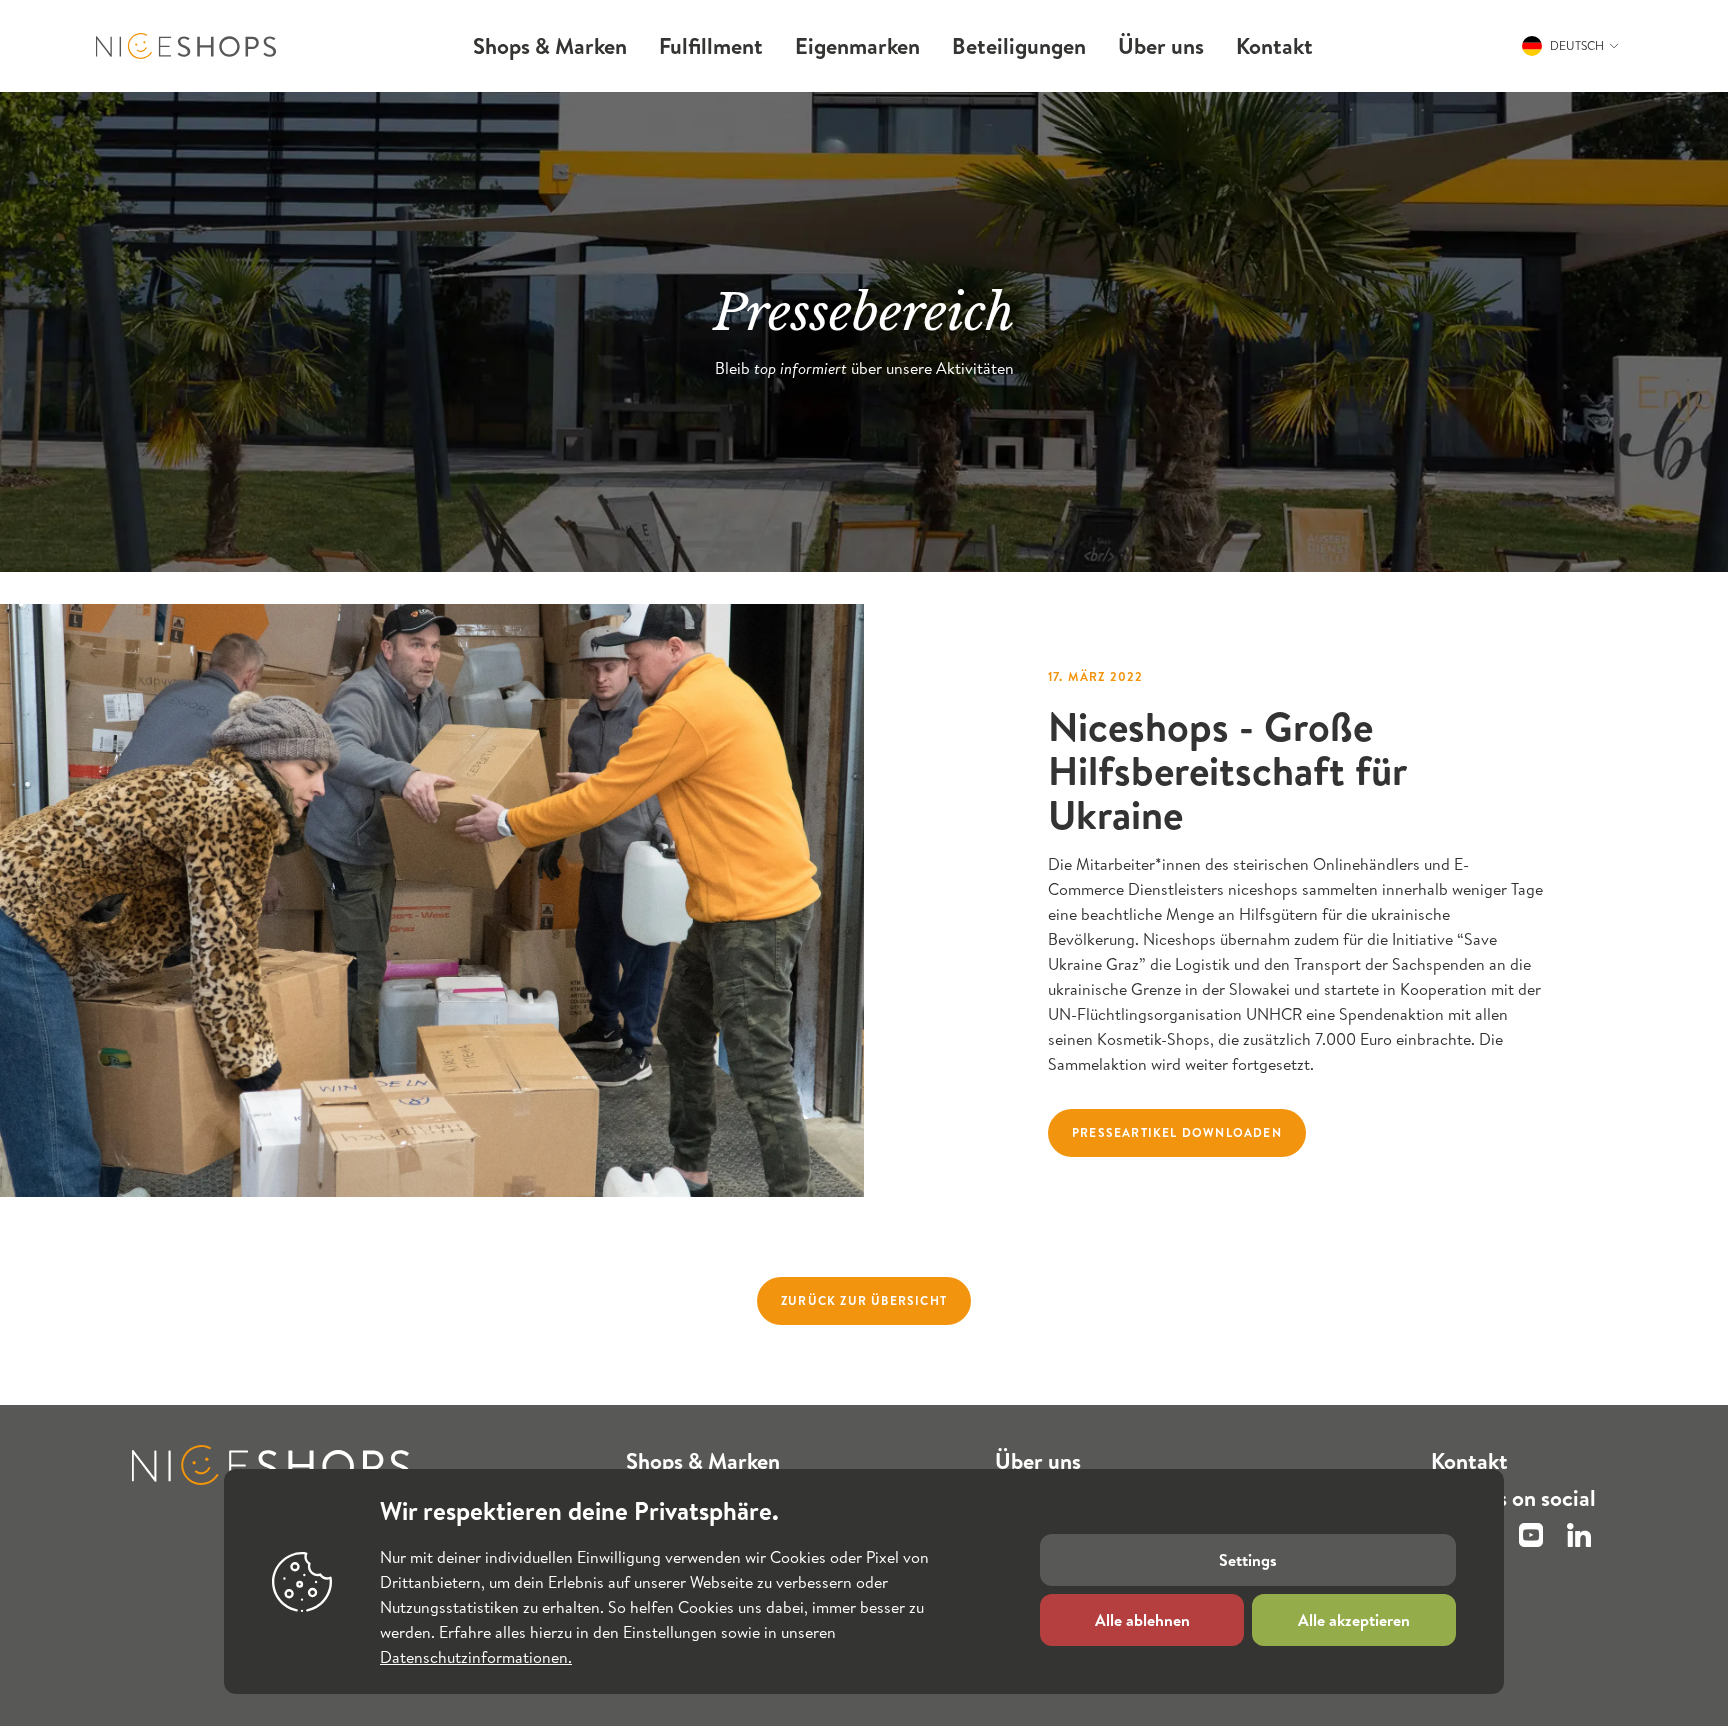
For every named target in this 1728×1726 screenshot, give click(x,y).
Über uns (1038, 1461)
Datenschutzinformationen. (476, 1657)
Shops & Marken (703, 1461)
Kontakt (1469, 1461)
